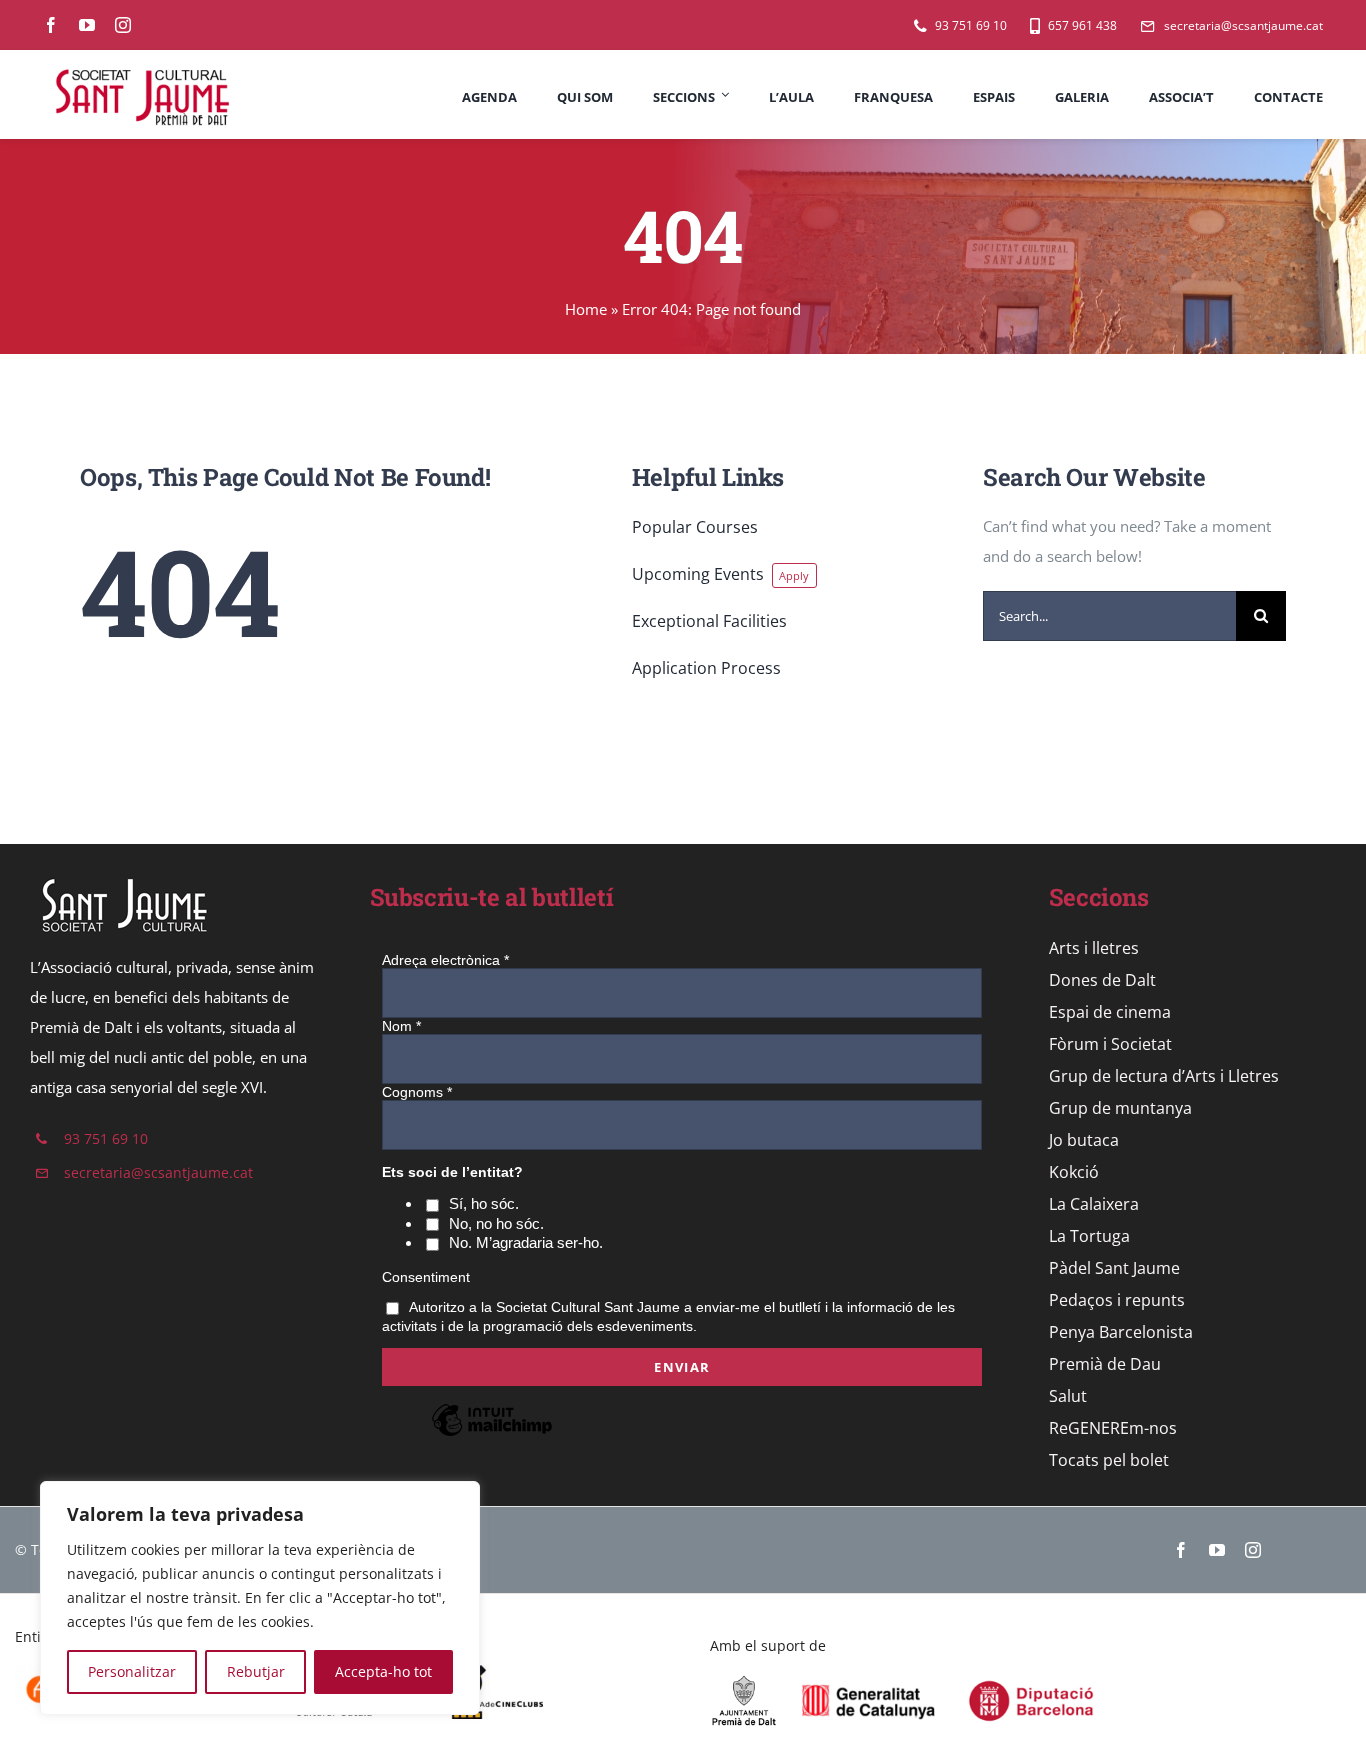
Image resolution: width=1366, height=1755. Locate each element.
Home (586, 309)
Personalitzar (132, 1671)
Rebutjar (256, 1671)
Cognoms (417, 1092)
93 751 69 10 (106, 1138)
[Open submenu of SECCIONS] (722, 95)
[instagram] (123, 25)
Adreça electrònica (445, 960)
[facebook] (51, 25)
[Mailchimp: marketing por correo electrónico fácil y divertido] (492, 1435)
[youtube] (87, 25)
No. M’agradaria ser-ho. (526, 1242)
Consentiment (426, 1277)
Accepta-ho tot (383, 1671)
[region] (260, 1598)
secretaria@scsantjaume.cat (158, 1172)
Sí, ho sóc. (484, 1203)
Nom (401, 1026)
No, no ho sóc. (496, 1223)
